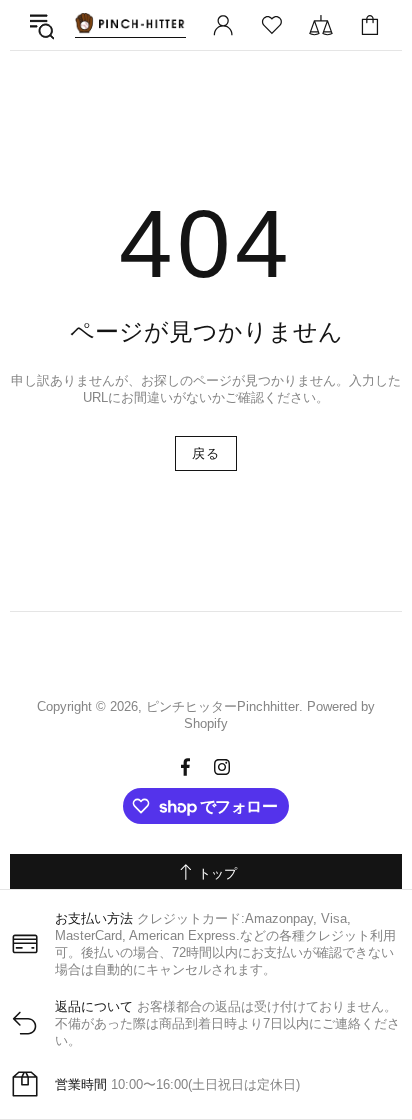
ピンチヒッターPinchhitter (130, 25)
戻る (205, 453)
